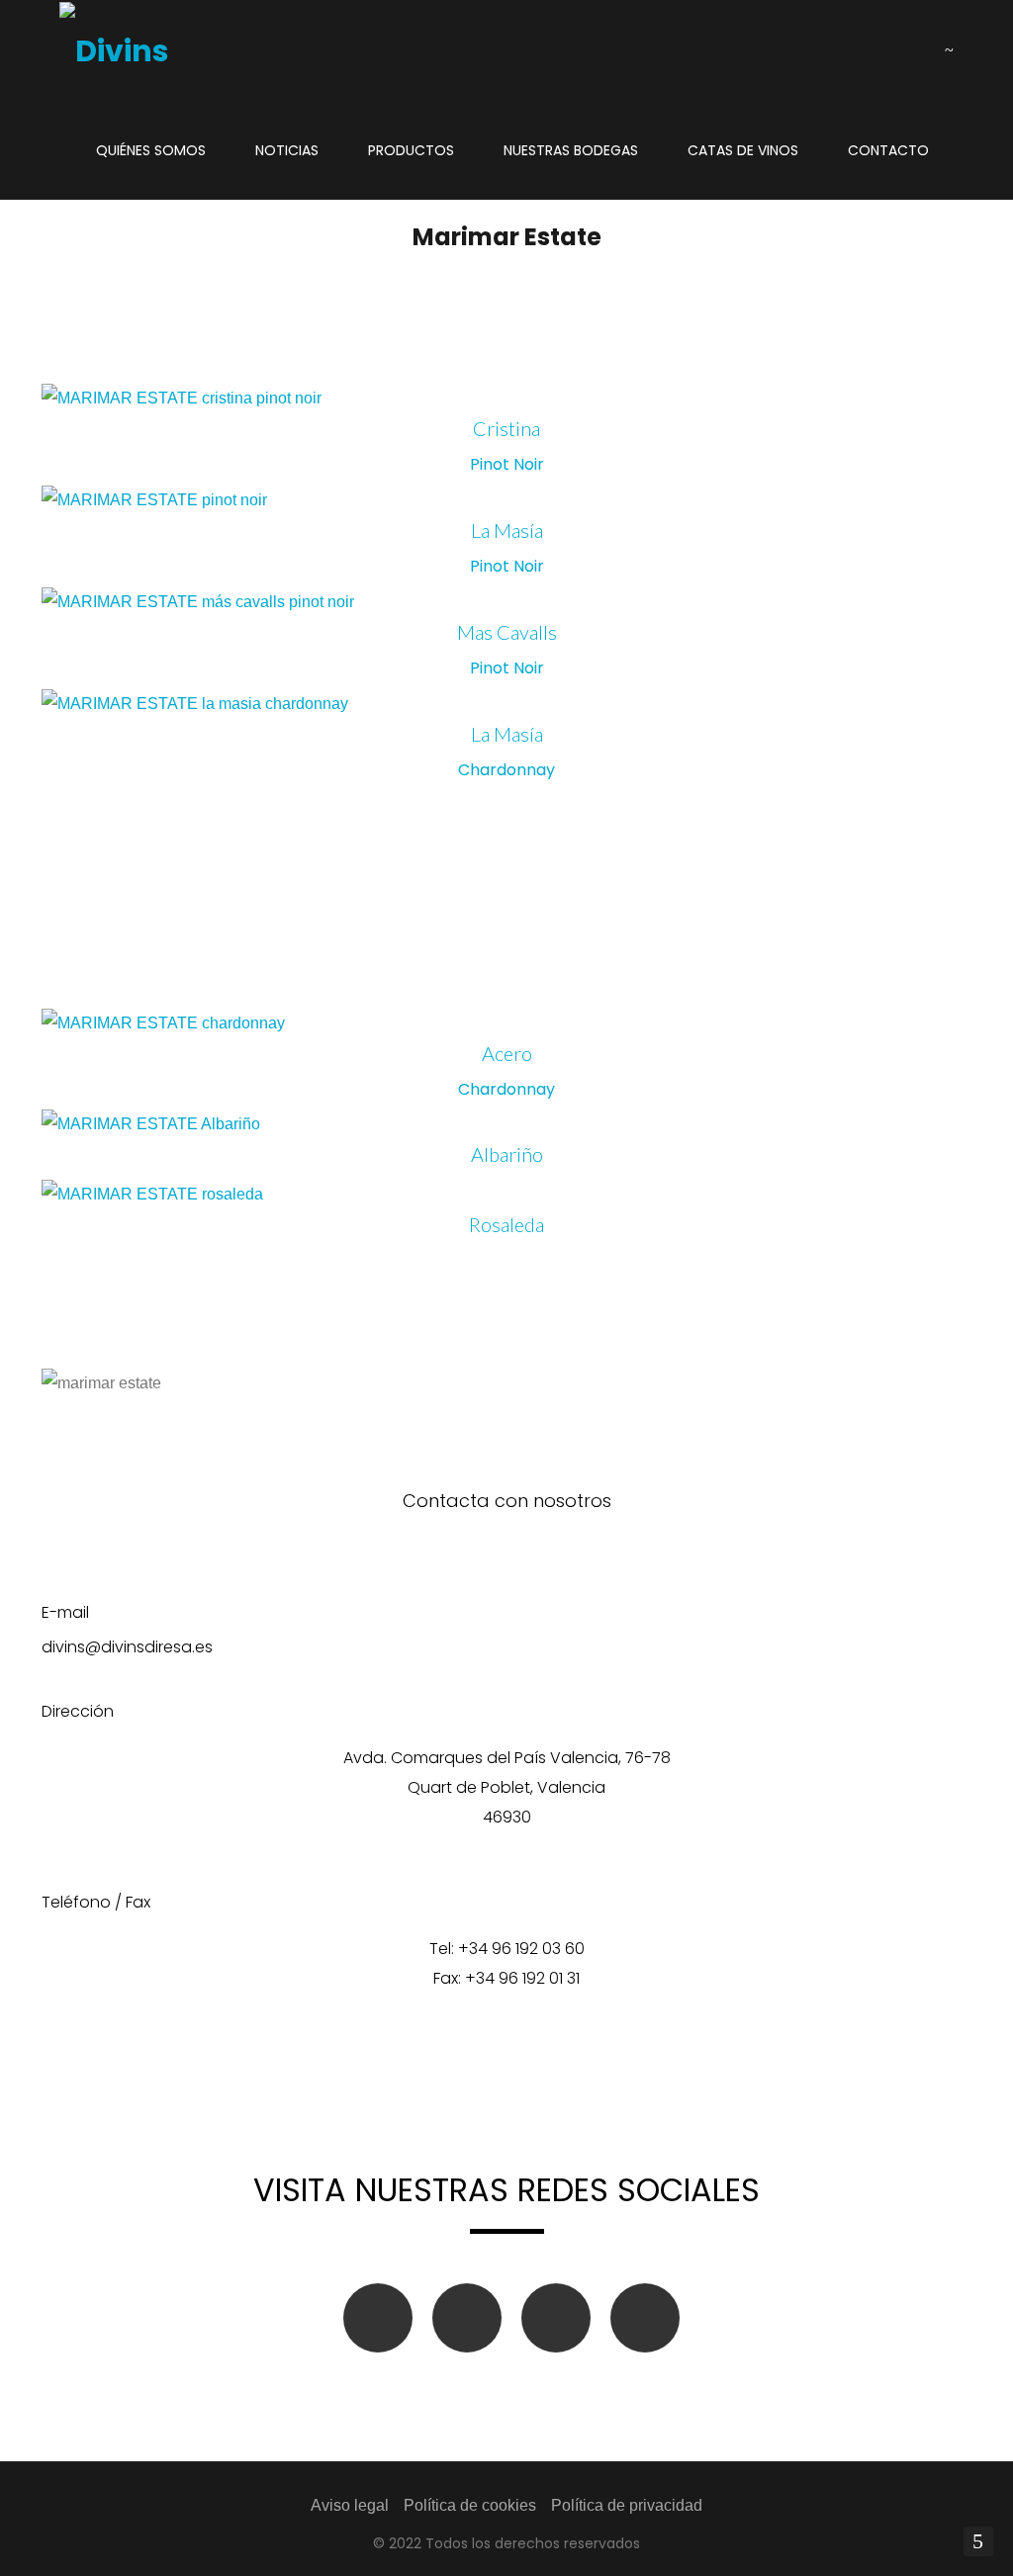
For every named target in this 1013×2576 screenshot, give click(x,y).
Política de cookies (470, 2505)
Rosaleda (506, 1224)
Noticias (287, 150)
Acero (507, 1053)
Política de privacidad (627, 2505)
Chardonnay (506, 770)
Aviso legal (350, 2505)
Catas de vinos (743, 150)
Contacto (888, 150)
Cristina (506, 428)
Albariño (507, 1154)
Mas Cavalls (507, 632)
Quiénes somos (151, 150)
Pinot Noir (507, 464)
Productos (411, 150)
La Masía (507, 530)
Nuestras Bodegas (571, 150)
